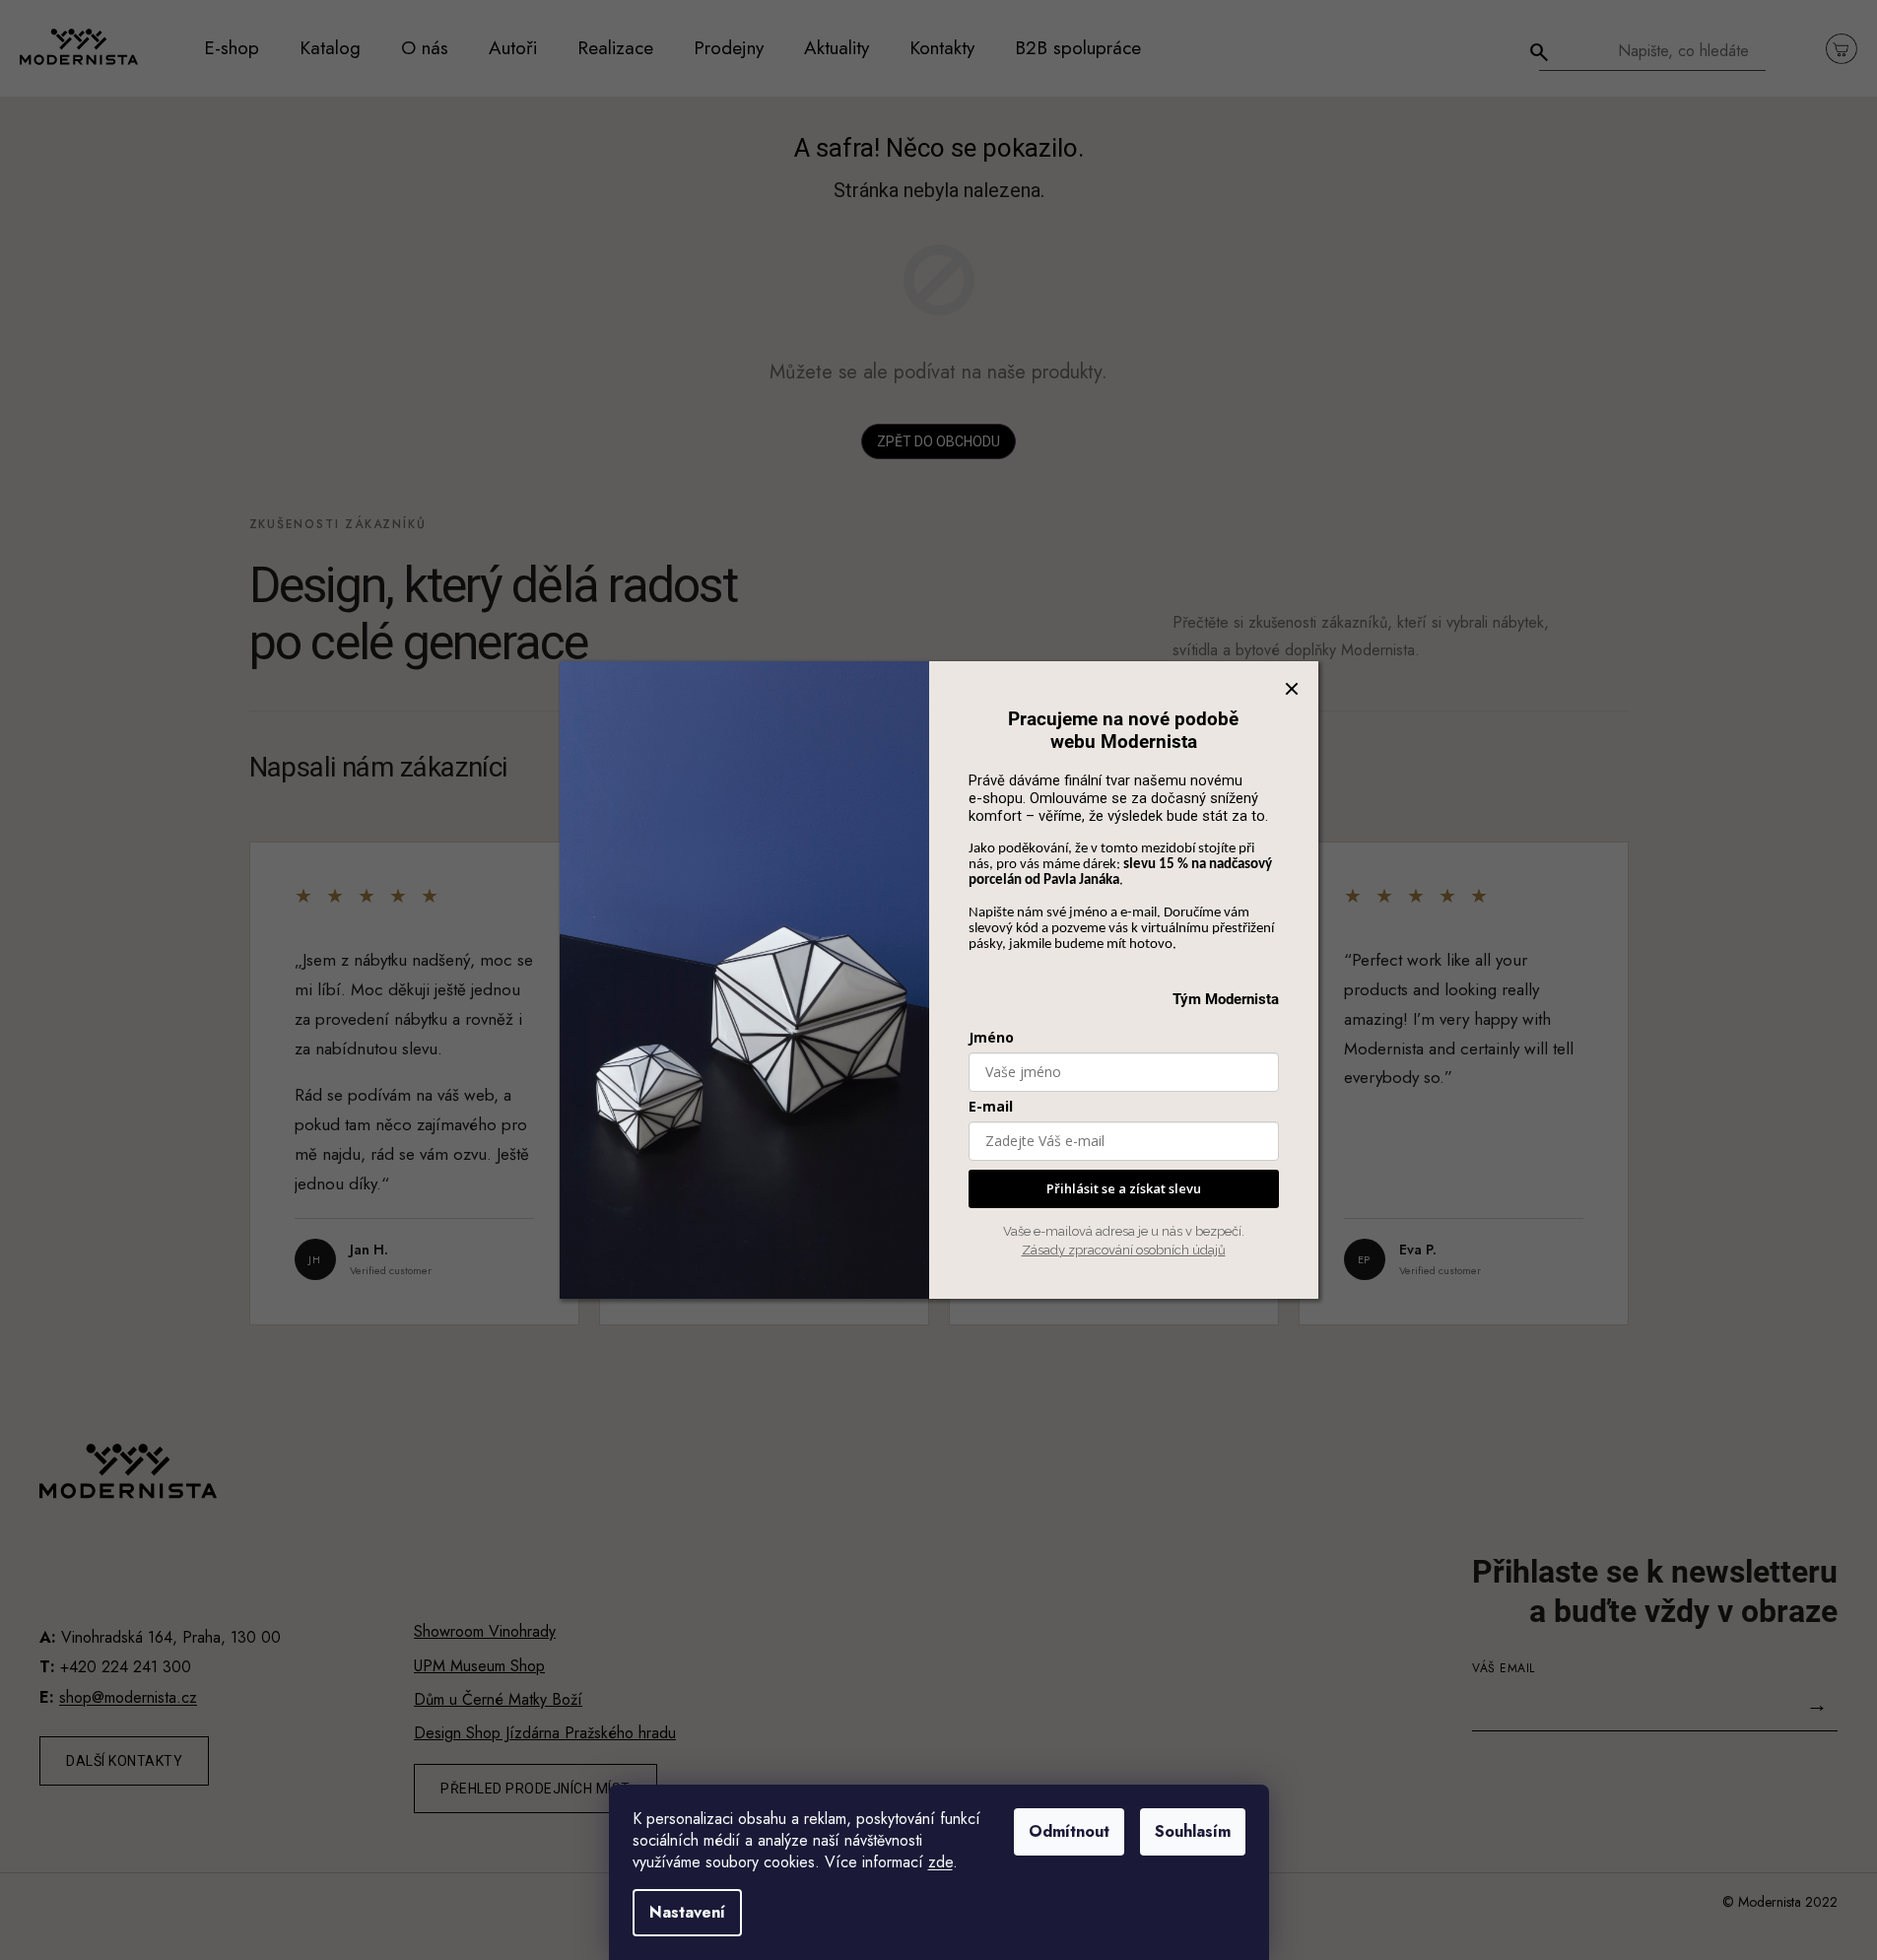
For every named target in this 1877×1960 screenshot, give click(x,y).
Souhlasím (1193, 1831)
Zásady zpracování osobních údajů (1124, 1250)
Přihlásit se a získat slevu (1124, 1188)
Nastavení (687, 1912)
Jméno (991, 1037)
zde (940, 1862)
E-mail (991, 1106)
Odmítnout (1069, 1831)
